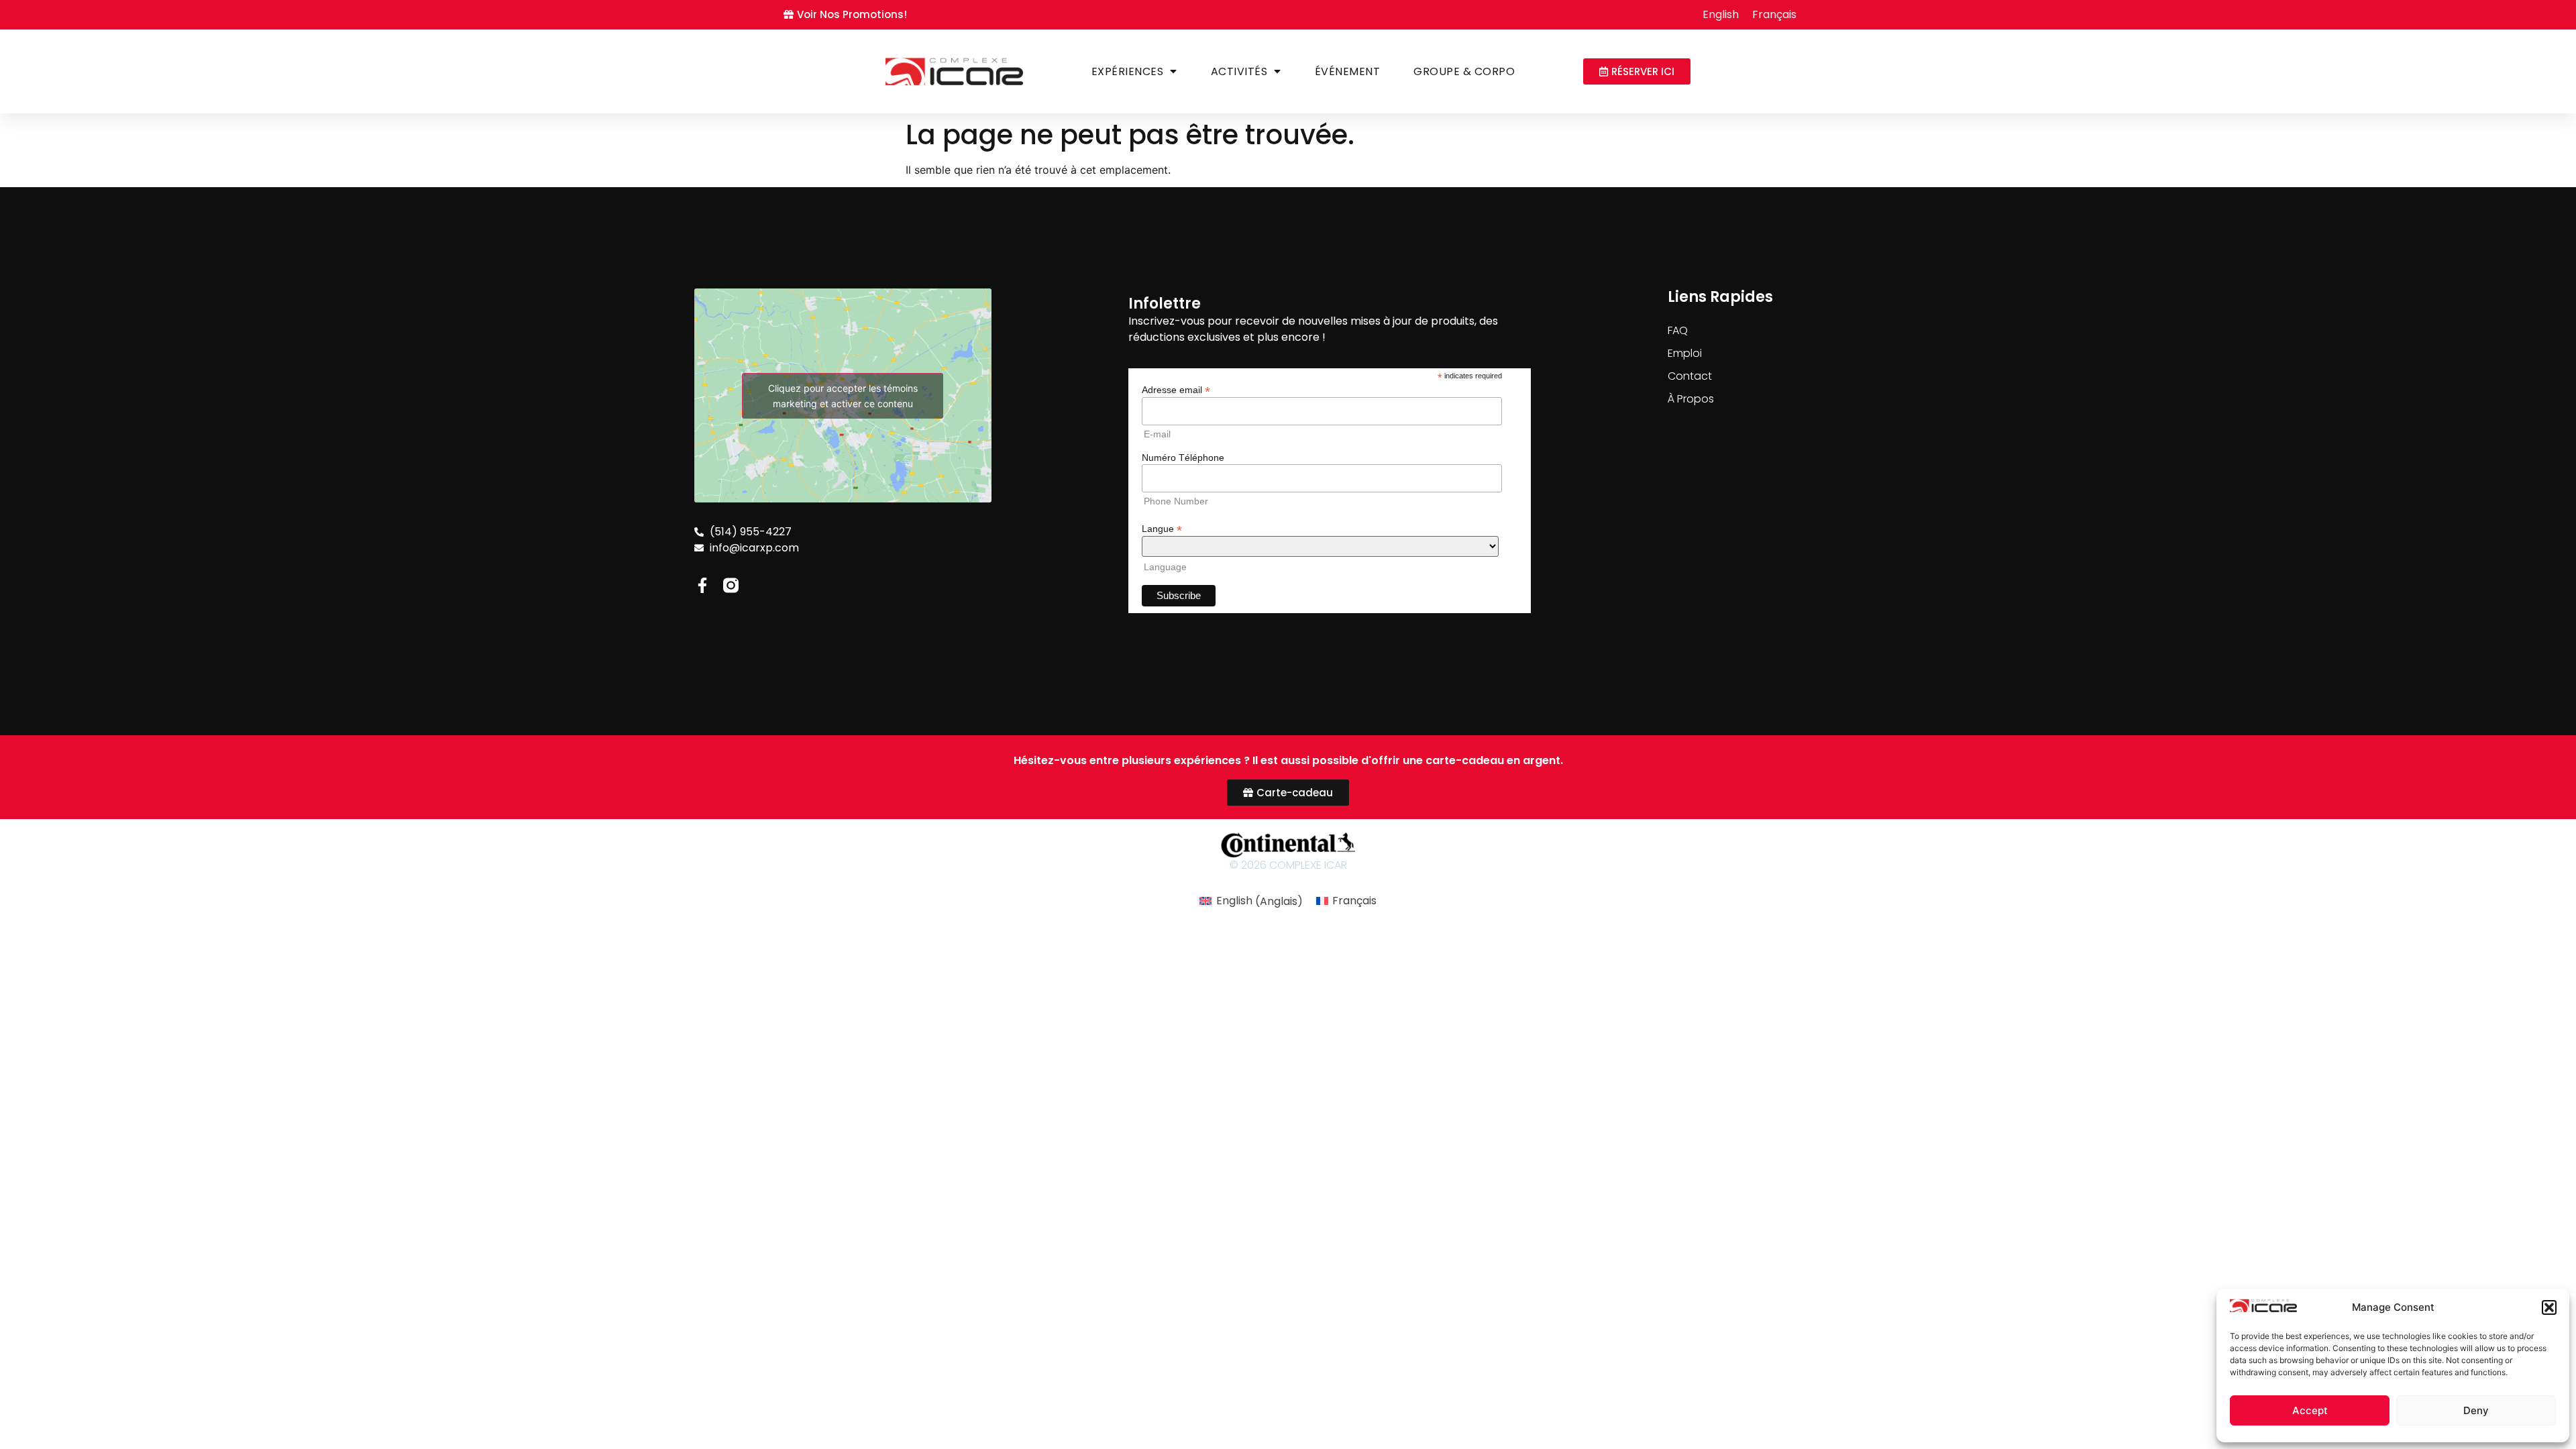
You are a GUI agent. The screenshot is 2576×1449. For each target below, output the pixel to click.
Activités (1239, 71)
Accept (2310, 1410)
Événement (1348, 71)
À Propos (1691, 399)
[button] (2549, 1307)
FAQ (1678, 330)
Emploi (1685, 353)
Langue (1162, 528)
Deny (2476, 1410)
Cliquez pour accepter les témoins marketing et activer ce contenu (843, 396)
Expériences (1128, 71)
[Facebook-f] (702, 585)
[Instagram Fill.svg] (731, 585)
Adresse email (1176, 389)
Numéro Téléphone (1183, 458)
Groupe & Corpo (1464, 71)
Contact (1690, 376)
